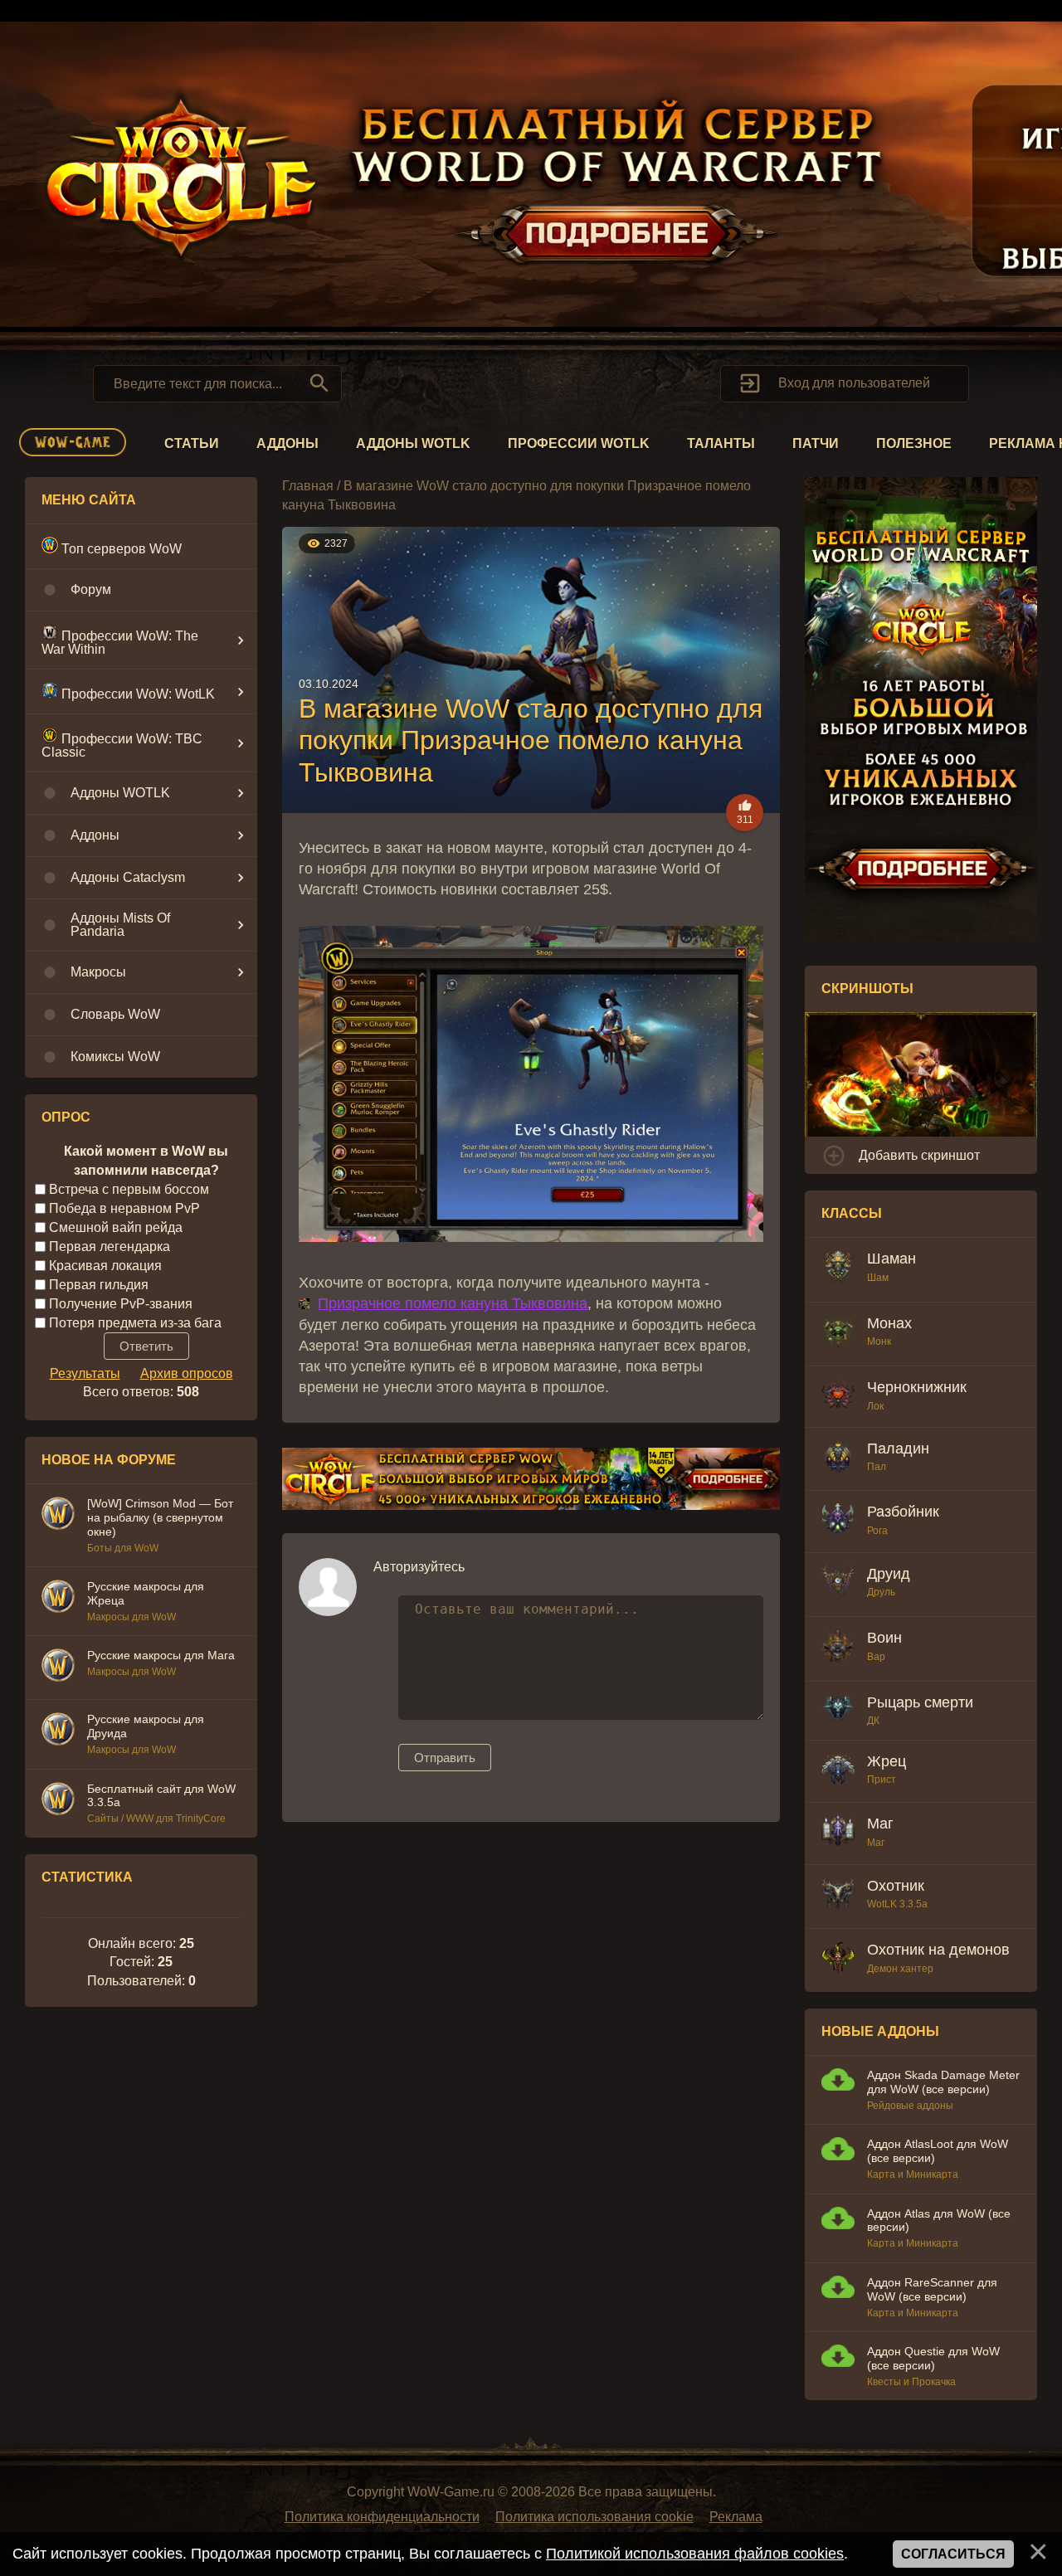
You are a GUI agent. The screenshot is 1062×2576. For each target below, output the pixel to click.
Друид (889, 1574)
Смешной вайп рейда (116, 1227)
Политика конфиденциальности (382, 2517)
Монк (879, 1342)
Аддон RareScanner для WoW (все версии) (932, 2289)
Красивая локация (105, 1266)
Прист (882, 1780)
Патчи (816, 443)
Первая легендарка (110, 1247)
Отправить (445, 1758)
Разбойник (903, 1512)
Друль (881, 1592)
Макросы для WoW (132, 1617)
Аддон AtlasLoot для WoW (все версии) (938, 2151)
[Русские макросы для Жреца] (58, 1599)
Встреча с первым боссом (129, 1189)
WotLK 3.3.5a (897, 1904)
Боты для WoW (123, 1548)
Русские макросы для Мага (161, 1655)
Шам (878, 1278)
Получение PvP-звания (121, 1303)
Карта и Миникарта (913, 2174)
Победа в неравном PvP (124, 1208)
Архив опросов (187, 1373)
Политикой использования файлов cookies (695, 2554)
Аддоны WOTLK (413, 443)
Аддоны (287, 443)
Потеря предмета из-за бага (135, 1322)
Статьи (192, 443)
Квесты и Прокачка (911, 2382)
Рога (877, 1531)
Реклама (736, 2517)
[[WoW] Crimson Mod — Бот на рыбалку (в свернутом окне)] (58, 1516)
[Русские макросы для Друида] (58, 1731)
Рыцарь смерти (920, 1702)
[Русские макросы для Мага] (58, 1668)
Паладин (898, 1449)
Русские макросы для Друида (146, 1726)
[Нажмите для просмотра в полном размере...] (531, 1237)
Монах (889, 1323)
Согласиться (953, 2554)
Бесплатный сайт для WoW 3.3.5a (161, 1796)
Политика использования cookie (594, 2517)
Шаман (891, 1259)
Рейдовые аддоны (910, 2106)
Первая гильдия (99, 1285)
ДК (873, 1721)
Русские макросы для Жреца (146, 1593)
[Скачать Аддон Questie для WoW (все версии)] (838, 2358)
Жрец (887, 1761)
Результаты (85, 1373)
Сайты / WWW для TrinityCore (156, 1819)
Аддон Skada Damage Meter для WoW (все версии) (943, 2082)
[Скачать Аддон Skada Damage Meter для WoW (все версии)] (838, 2082)
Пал (877, 1467)
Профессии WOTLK (579, 443)
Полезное (914, 443)
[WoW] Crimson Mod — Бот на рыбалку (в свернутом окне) (160, 1517)
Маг (880, 1824)
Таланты (721, 443)
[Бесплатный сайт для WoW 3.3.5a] (58, 1801)
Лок (875, 1406)
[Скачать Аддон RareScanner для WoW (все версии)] (838, 2289)
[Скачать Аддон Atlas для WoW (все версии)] (838, 2221)
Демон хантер (900, 1969)
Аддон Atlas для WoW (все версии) (939, 2221)
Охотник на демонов (938, 1950)
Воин (884, 1638)
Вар (876, 1657)
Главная (308, 486)
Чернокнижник (917, 1387)
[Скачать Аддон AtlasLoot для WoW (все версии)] (838, 2151)
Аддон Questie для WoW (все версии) (933, 2358)
